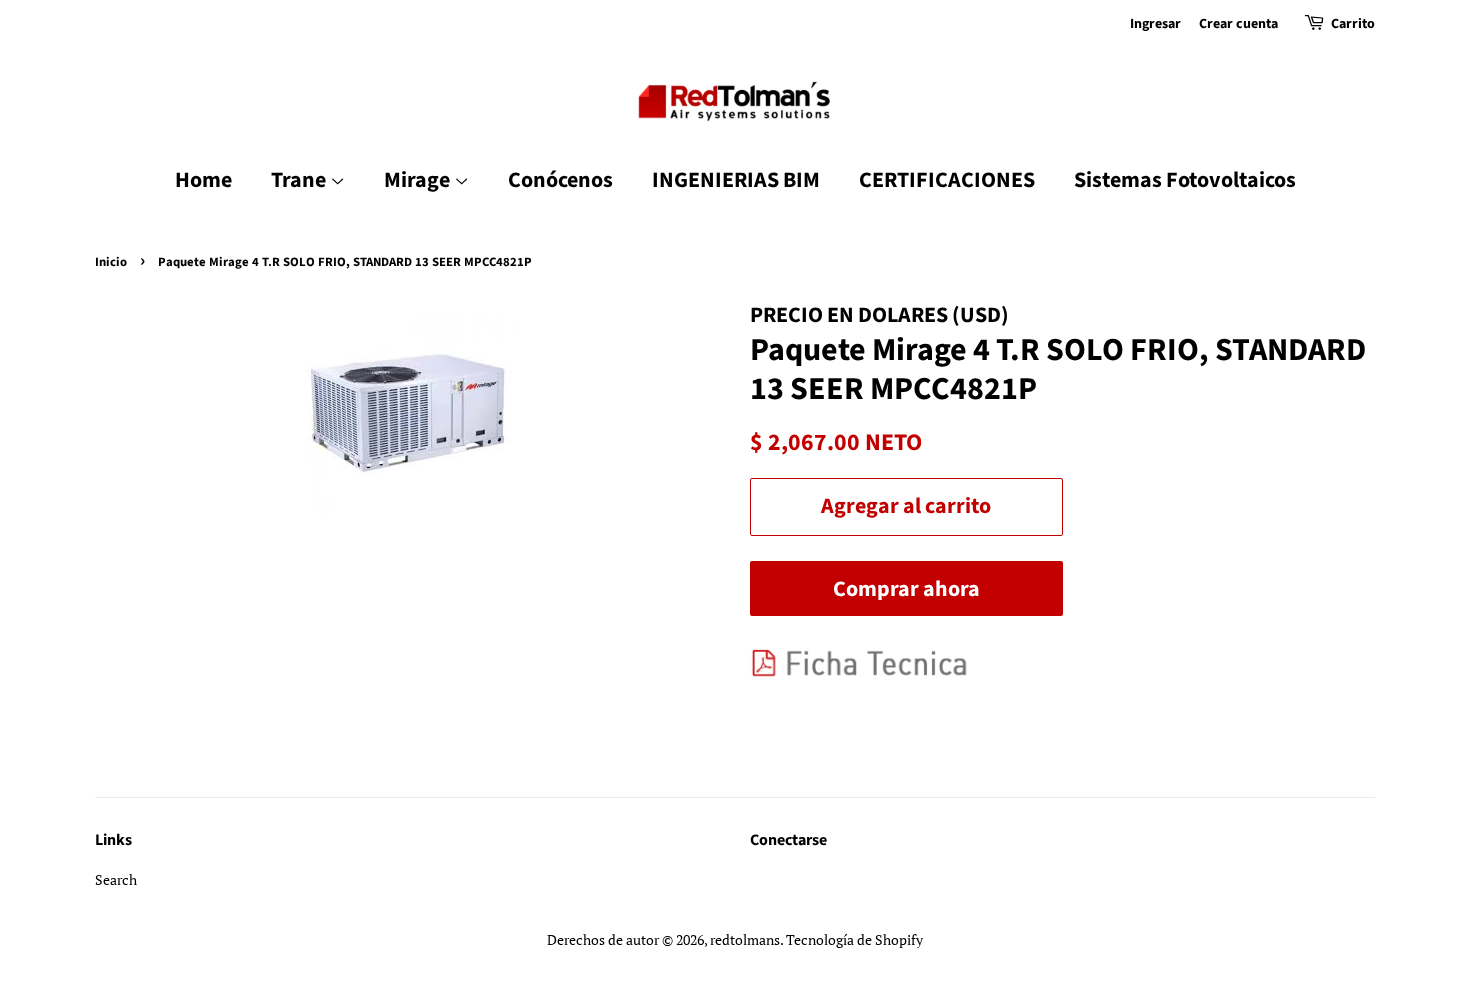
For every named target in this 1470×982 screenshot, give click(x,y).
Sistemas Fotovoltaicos (1185, 180)
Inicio (111, 262)
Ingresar (1155, 24)
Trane (300, 180)
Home (203, 180)
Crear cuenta (1238, 24)
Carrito (1353, 24)
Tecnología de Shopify (854, 939)
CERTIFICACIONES (947, 180)
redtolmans (745, 939)
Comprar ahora (906, 589)
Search (116, 879)
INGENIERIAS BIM (736, 180)
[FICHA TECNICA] (868, 675)
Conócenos (560, 180)
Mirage (419, 180)
